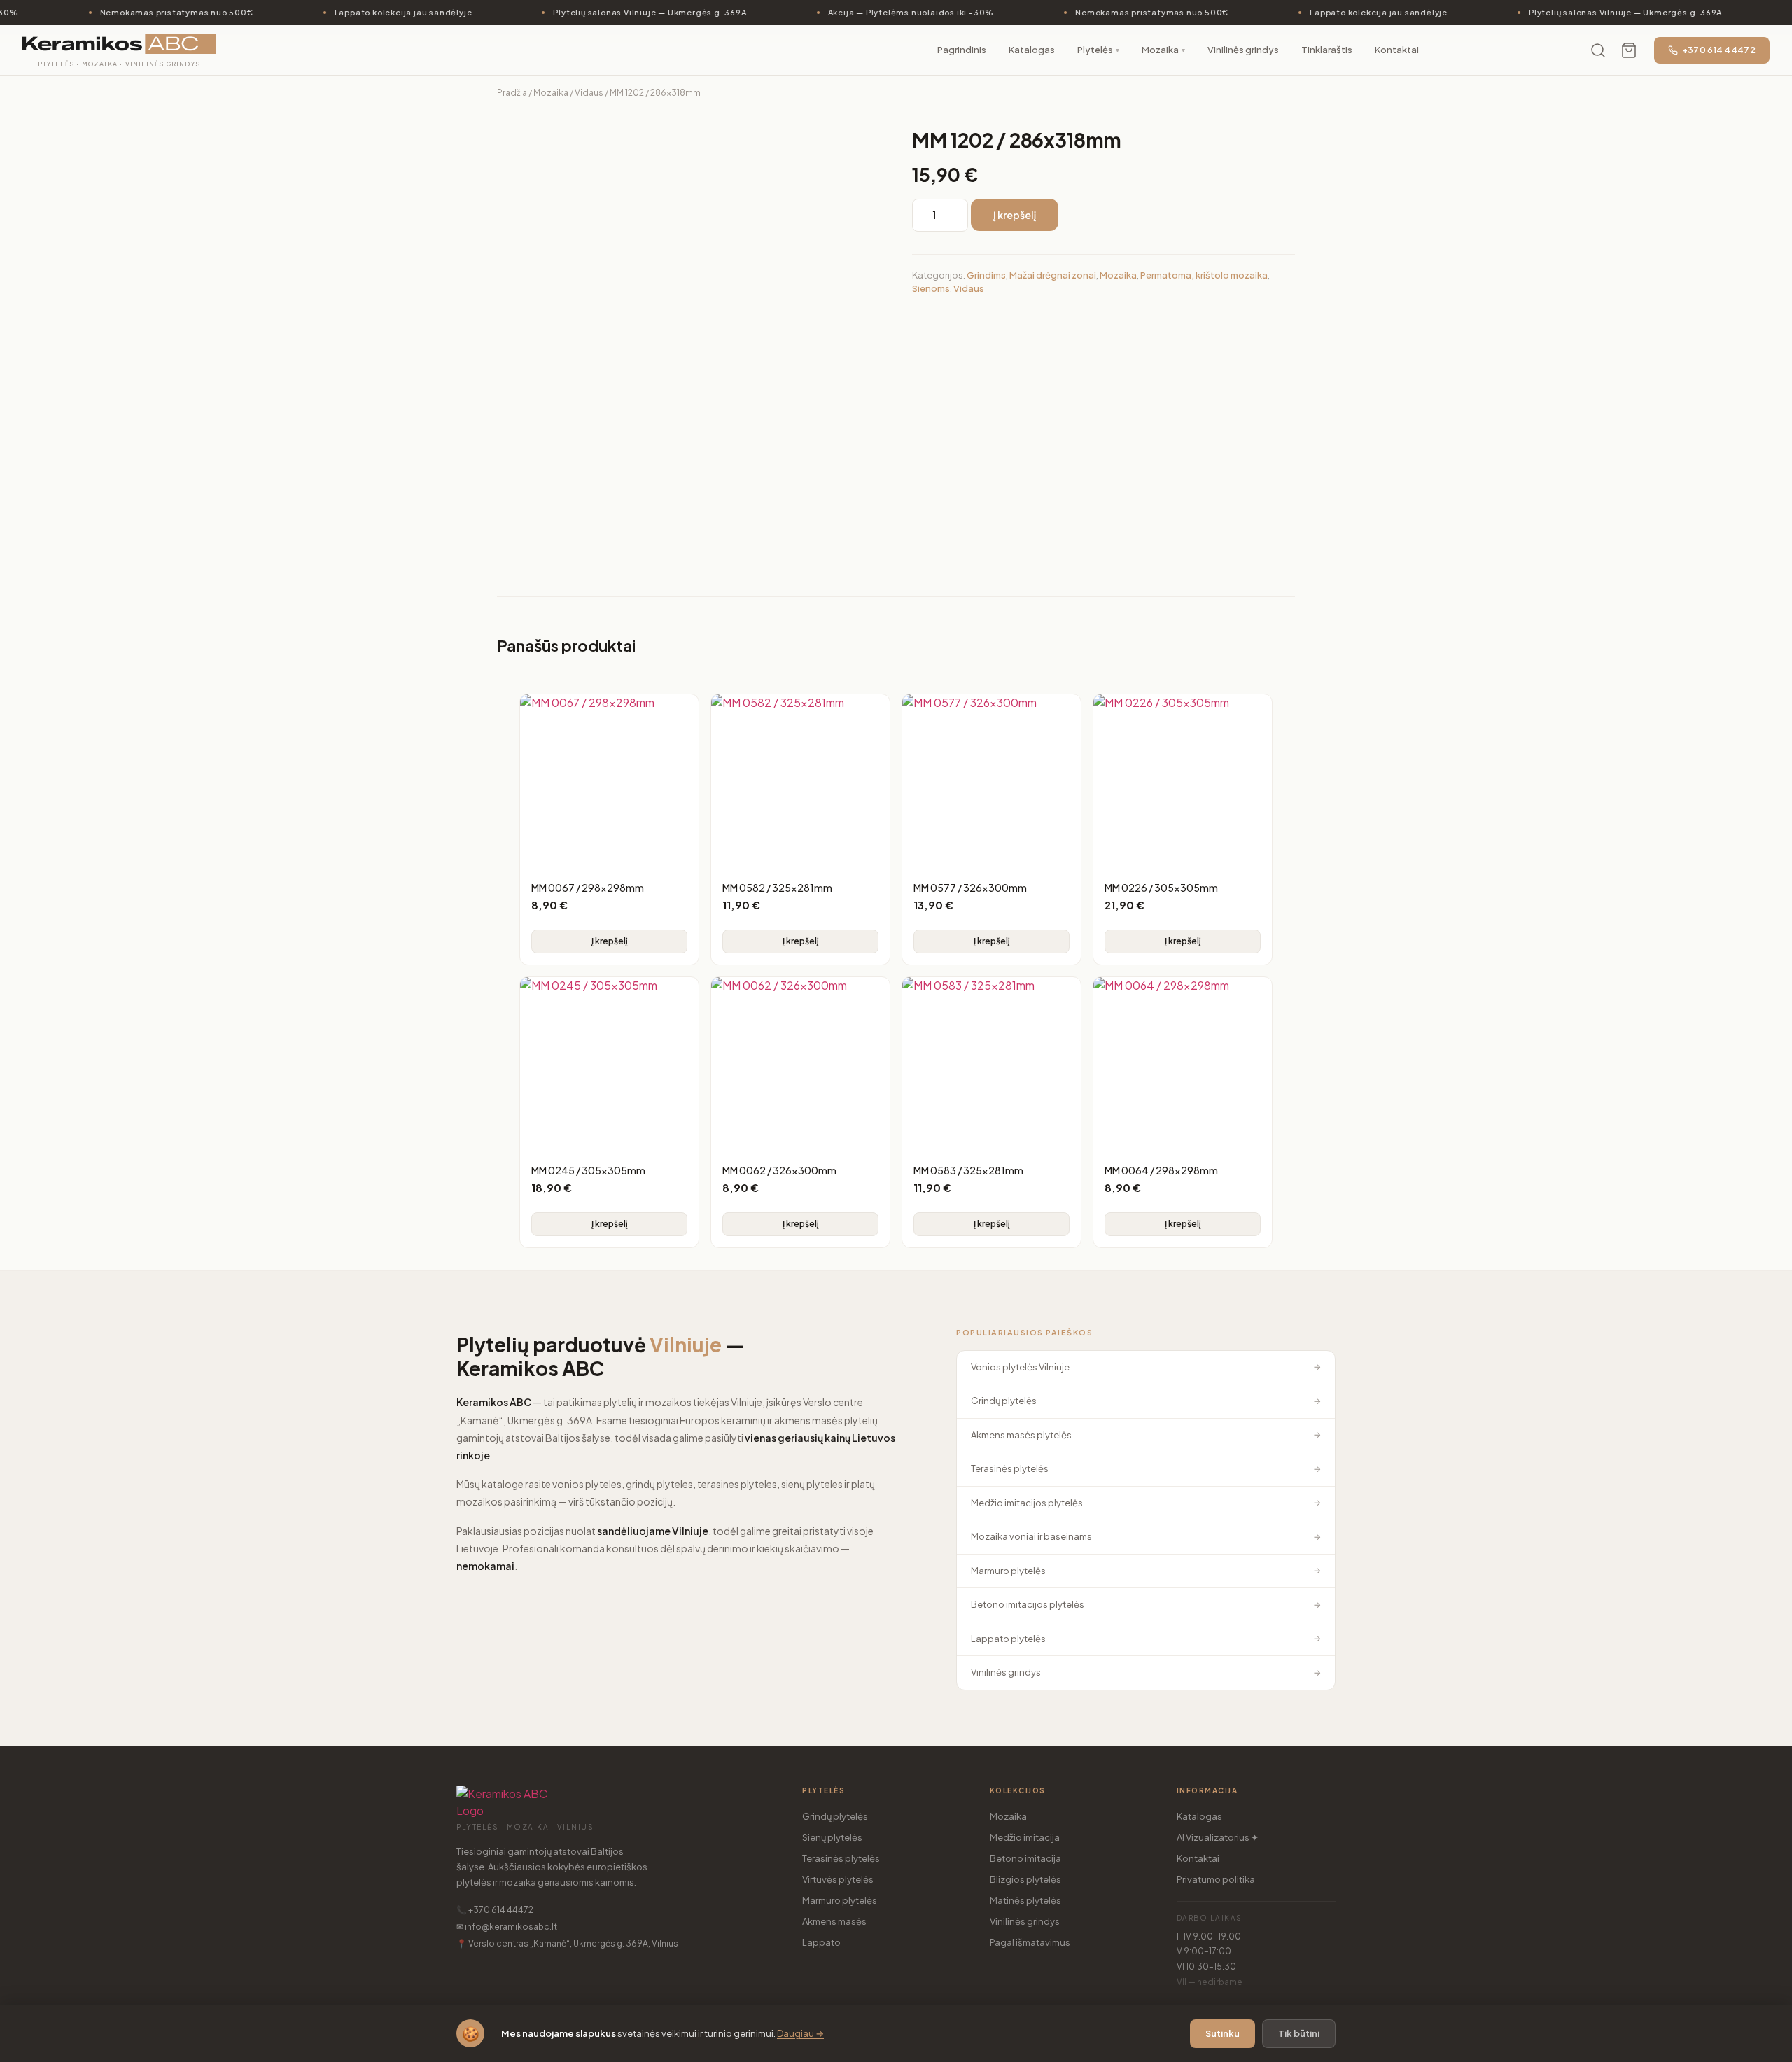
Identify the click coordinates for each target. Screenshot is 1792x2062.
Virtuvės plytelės (838, 1879)
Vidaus (589, 93)
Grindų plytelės (835, 1816)
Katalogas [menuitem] (1032, 50)
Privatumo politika (1216, 1879)
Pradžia (512, 93)
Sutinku (1223, 2033)
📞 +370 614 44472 (495, 1910)
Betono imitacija (1025, 1858)
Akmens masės (834, 1921)
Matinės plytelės (1025, 1900)
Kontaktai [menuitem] (1397, 50)
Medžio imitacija (1025, 1837)
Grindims (986, 275)
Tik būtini (1299, 2033)
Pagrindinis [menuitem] (962, 50)
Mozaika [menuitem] (1163, 50)
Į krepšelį (1015, 215)
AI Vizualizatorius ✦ (1218, 1837)
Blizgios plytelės (1025, 1879)
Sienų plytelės (832, 1837)
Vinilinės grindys (1025, 1921)
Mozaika (551, 93)
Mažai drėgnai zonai (1053, 275)
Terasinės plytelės (841, 1858)
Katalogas (1199, 1816)
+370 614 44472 (1719, 50)
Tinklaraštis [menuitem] (1327, 50)
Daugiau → (800, 2033)
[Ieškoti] (1598, 50)
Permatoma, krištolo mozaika (1204, 275)
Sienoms (931, 288)
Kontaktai (1198, 1858)
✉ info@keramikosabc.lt (507, 1927)
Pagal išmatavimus (1030, 1942)
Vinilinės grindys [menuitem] (1243, 50)
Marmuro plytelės (840, 1900)
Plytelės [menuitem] (1098, 50)
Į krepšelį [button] (610, 941)
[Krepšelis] (1629, 50)
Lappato (821, 1942)
